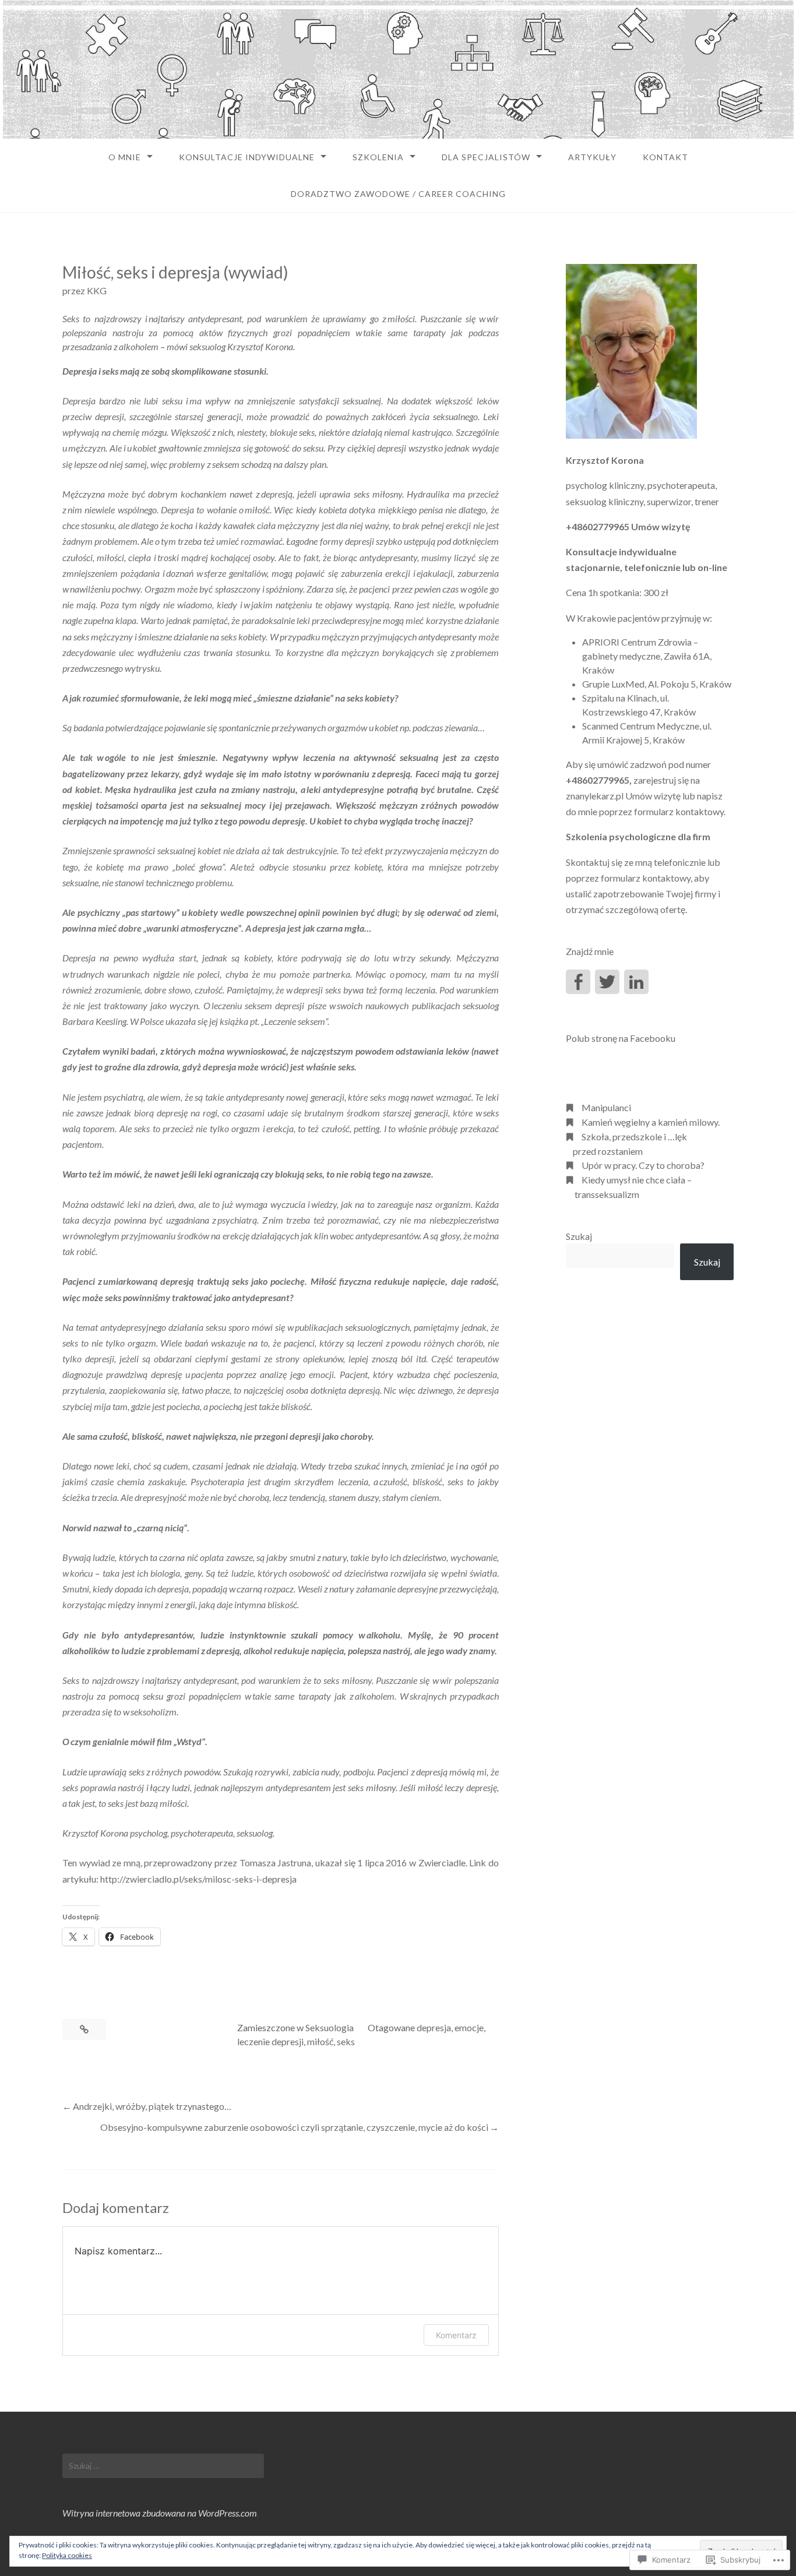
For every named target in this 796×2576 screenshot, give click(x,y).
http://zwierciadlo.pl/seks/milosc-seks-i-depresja (198, 1879)
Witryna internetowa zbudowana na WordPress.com (160, 2513)
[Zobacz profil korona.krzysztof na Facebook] (578, 982)
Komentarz (456, 2335)
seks (346, 2041)
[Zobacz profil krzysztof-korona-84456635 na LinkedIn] (636, 982)
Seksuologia (330, 2027)
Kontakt (665, 157)
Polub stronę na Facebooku (621, 1038)
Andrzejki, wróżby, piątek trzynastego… (152, 2106)
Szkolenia (378, 157)
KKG (97, 290)
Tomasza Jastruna (276, 1863)
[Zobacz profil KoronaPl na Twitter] (607, 982)
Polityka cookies (67, 2555)
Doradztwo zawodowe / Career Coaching (398, 194)
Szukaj (579, 1236)
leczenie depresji (270, 2041)
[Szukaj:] (163, 2466)
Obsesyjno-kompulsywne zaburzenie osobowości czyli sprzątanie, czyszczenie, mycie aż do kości (294, 2127)
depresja (434, 2027)
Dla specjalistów (486, 157)
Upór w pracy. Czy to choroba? (643, 1165)
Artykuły (592, 157)
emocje (469, 2027)
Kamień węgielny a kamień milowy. (651, 1122)
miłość (320, 2041)
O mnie (125, 157)
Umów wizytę (661, 526)
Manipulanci (606, 1107)
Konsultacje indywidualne (247, 157)
